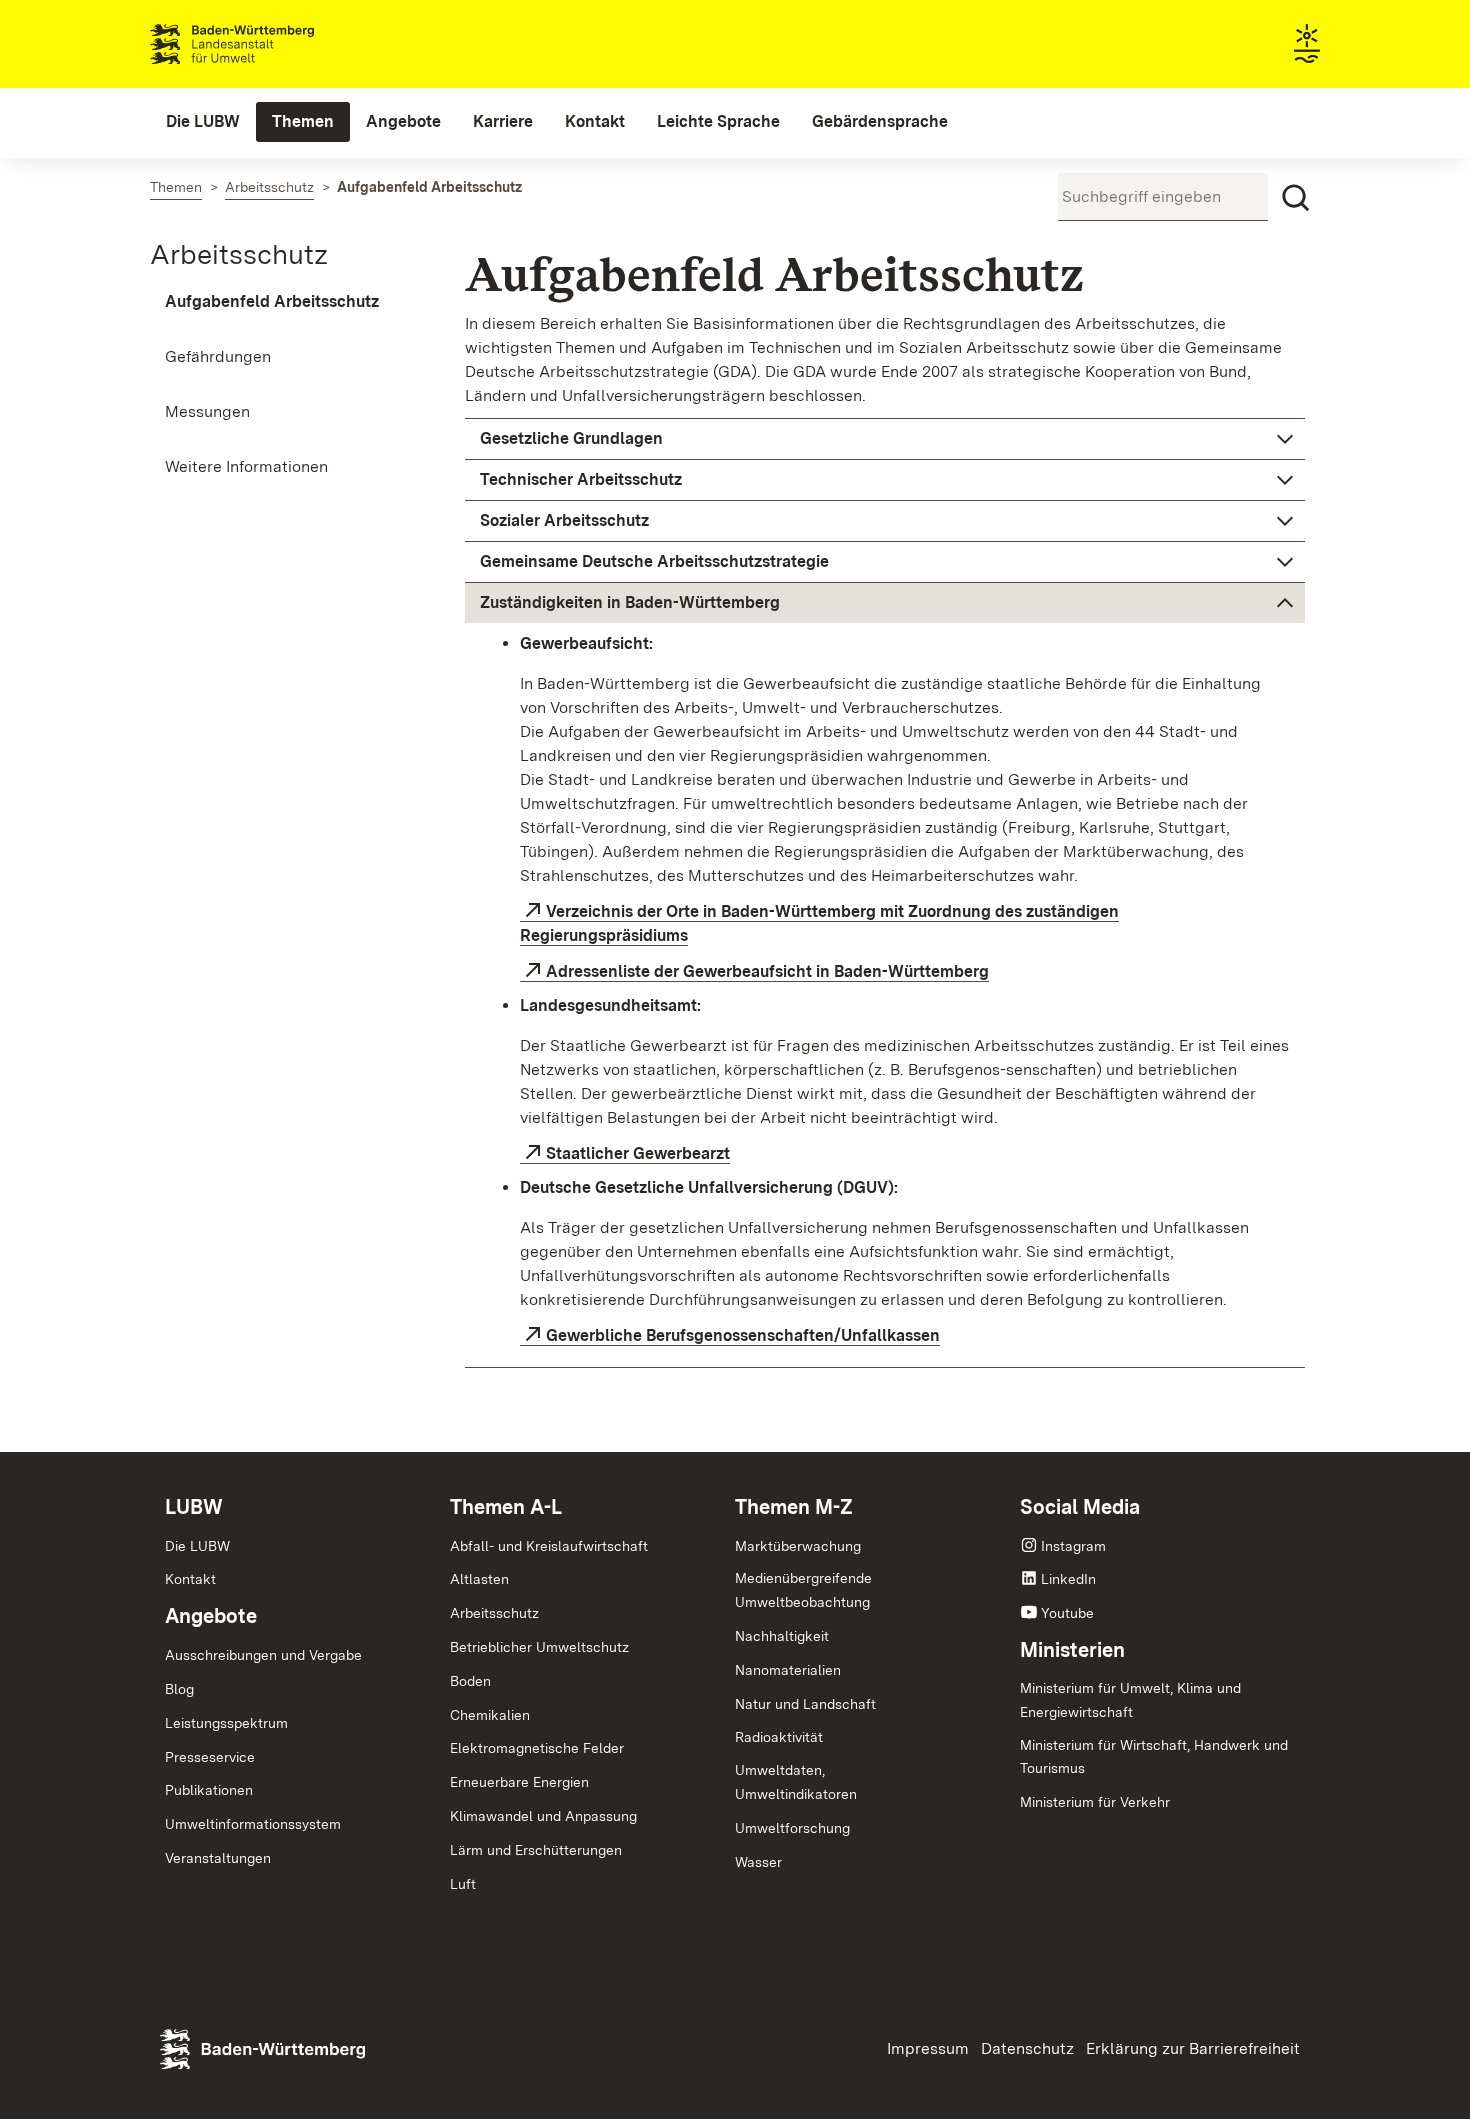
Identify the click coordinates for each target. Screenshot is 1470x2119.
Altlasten (479, 1579)
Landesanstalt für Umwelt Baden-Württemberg (267, 44)
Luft (463, 1884)
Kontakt (190, 1579)
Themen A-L (506, 1507)
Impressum (928, 2048)
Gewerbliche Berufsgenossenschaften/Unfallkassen (743, 1335)
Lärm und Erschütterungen (536, 1850)
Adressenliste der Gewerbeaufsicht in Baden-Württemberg (767, 971)
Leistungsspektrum (226, 1723)
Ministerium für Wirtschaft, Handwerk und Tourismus (1154, 1757)
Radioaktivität (779, 1737)
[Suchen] (1296, 198)
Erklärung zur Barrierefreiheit (1193, 2048)
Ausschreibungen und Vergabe (263, 1655)
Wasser (758, 1862)
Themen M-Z (794, 1507)
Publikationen (209, 1790)
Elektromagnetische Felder (537, 1748)
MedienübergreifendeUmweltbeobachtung (803, 1590)
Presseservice (210, 1757)
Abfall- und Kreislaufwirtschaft (549, 1546)
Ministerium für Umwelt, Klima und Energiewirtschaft (1130, 1700)
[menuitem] (203, 122)
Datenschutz (1027, 2048)
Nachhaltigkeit (782, 1636)
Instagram (1073, 1546)
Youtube (1067, 1613)
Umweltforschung (792, 1828)
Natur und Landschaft (805, 1704)
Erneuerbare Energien (519, 1782)
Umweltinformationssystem (253, 1824)
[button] (885, 439)
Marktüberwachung (798, 1546)
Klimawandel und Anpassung (543, 1816)
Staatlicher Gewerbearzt (638, 1153)
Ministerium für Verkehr (1095, 1802)
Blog (179, 1689)
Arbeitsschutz (239, 254)
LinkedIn (1068, 1579)
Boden (470, 1681)
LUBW (194, 1507)
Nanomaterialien (788, 1670)
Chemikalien (490, 1715)
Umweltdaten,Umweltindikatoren (796, 1782)
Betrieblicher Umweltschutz (539, 1647)
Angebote (211, 1616)
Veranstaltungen (218, 1858)
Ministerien (1072, 1650)
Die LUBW (197, 1546)
